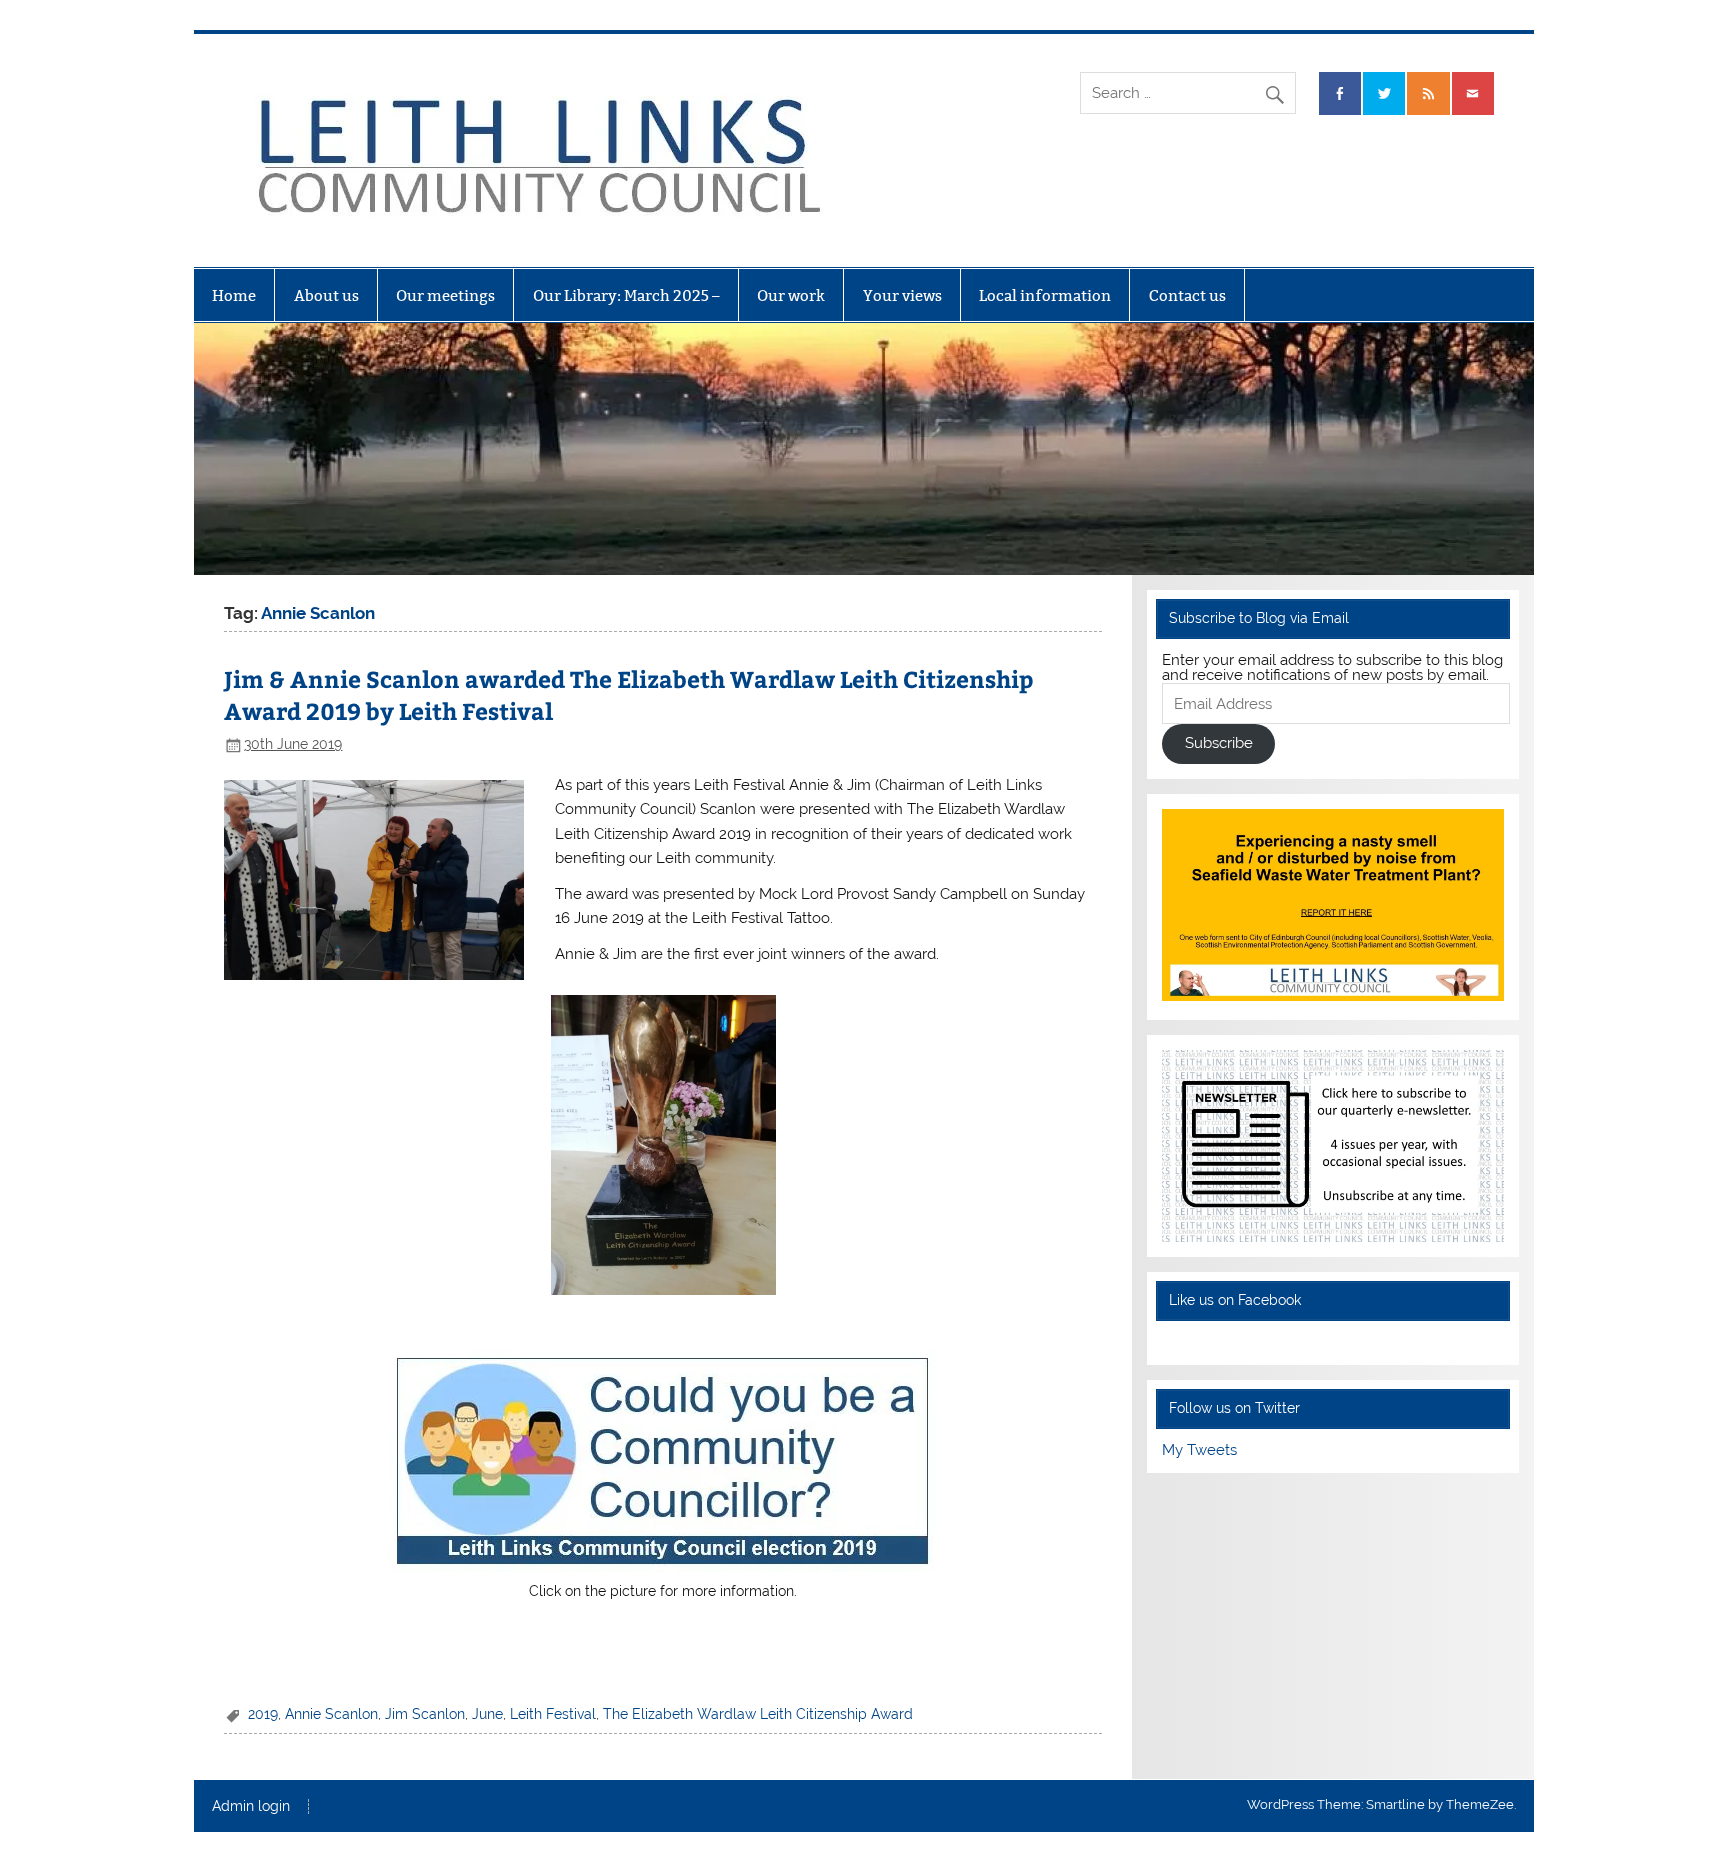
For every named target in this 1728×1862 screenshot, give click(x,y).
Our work (791, 295)
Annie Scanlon (331, 1714)
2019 (263, 1714)
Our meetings (445, 295)
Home (234, 295)
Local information (1045, 295)
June (487, 1714)
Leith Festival (553, 1714)
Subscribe (1219, 743)
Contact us (1187, 295)
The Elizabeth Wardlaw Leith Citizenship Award (758, 1714)
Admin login (251, 1807)
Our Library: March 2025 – (626, 295)
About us (326, 295)
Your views (902, 295)
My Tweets (1199, 1450)
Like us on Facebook (1235, 1300)
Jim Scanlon (425, 1714)
